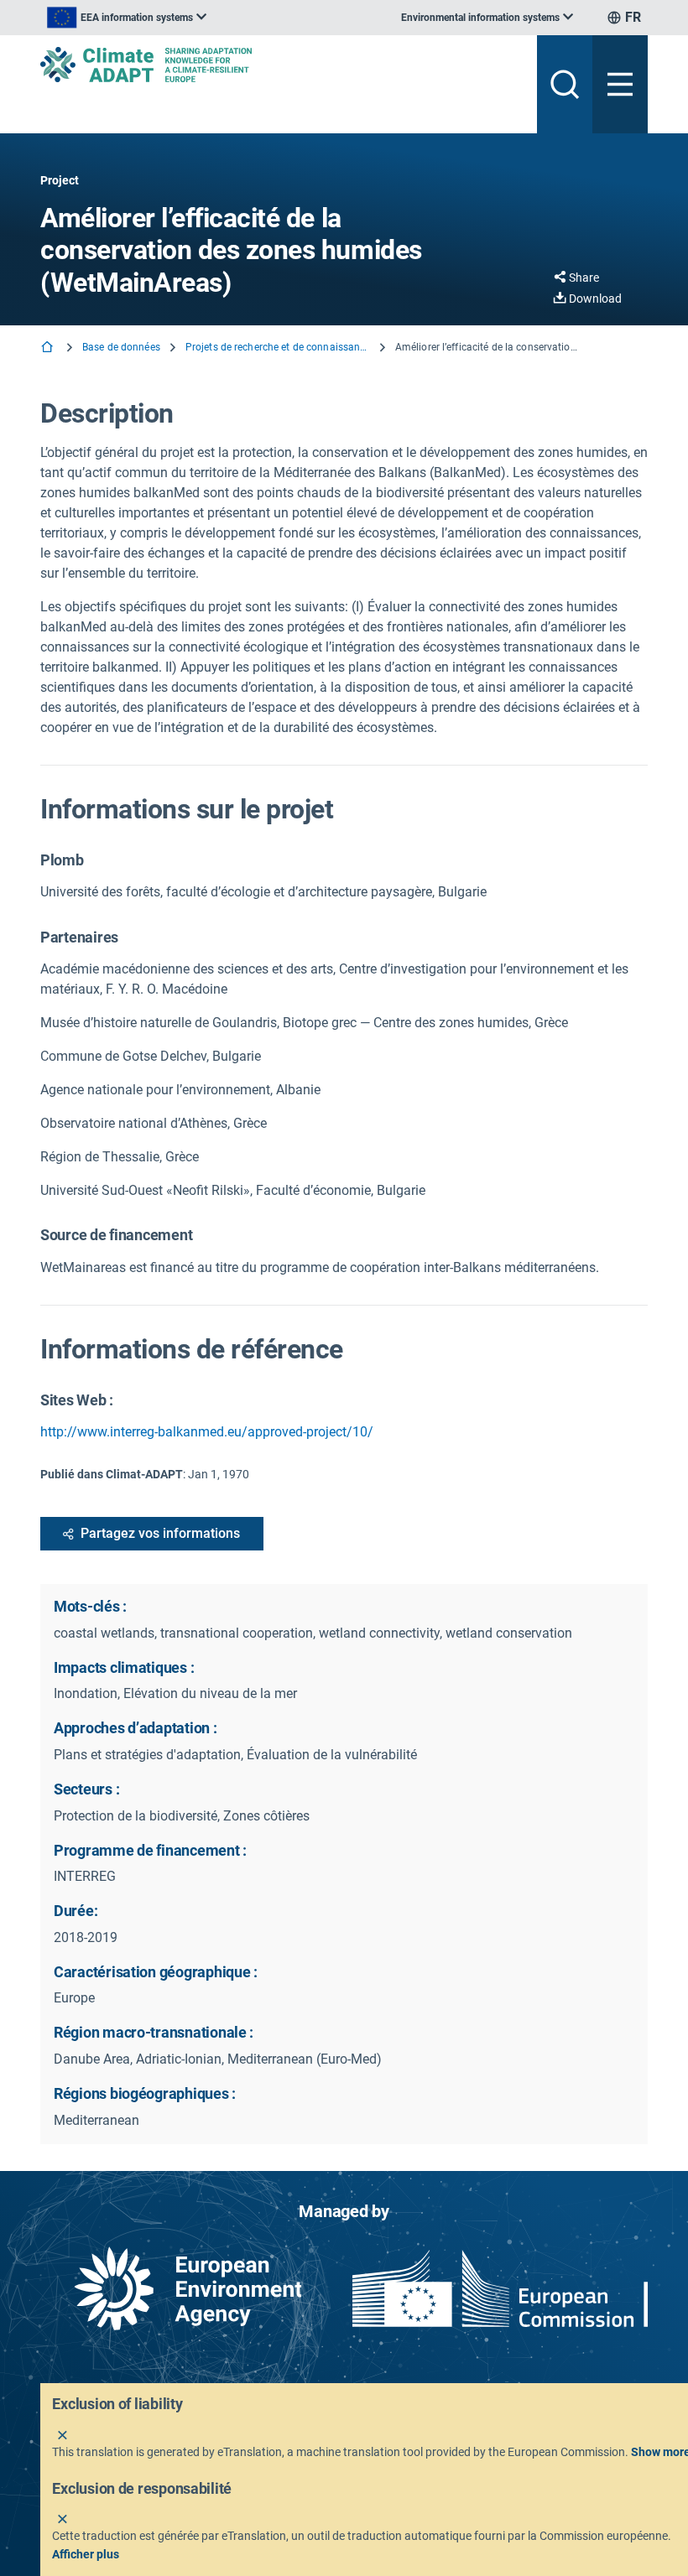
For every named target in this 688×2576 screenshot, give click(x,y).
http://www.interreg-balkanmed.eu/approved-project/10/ (207, 1432)
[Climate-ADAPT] (282, 65)
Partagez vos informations (160, 1533)
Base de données (121, 347)
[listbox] (127, 18)
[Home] (49, 348)
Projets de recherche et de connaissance (278, 347)
